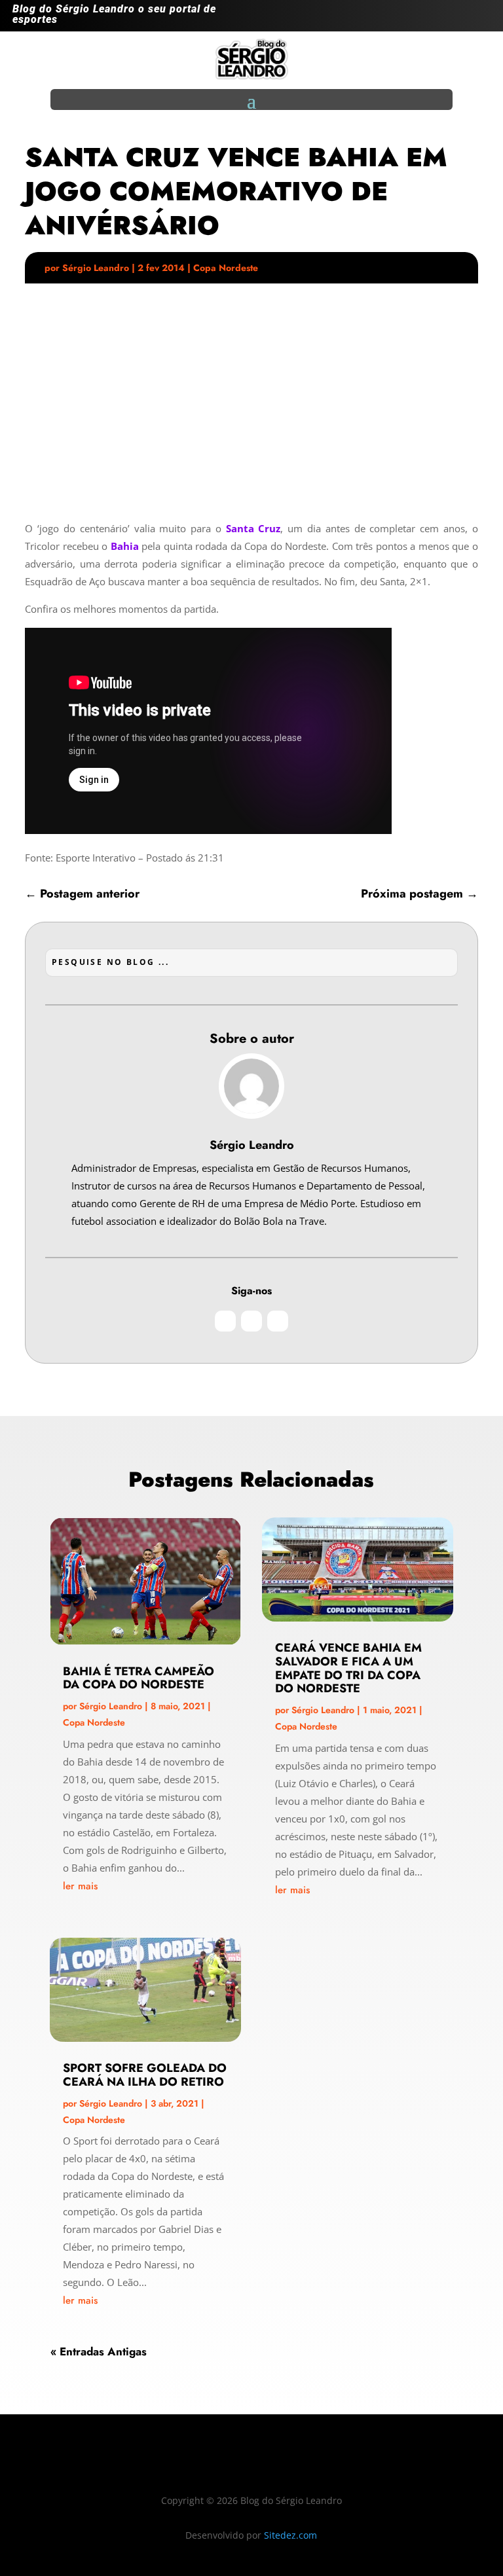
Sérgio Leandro (96, 268)
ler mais (80, 1886)
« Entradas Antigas (99, 2351)
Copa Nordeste (226, 268)
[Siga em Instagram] (428, 18)
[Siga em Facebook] (454, 18)
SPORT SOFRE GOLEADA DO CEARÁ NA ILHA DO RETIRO (145, 2075)
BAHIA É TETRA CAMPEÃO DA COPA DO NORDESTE (139, 1678)
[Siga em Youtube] (480, 18)
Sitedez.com (290, 2535)
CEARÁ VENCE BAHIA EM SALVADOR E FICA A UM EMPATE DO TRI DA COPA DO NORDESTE (348, 1668)
